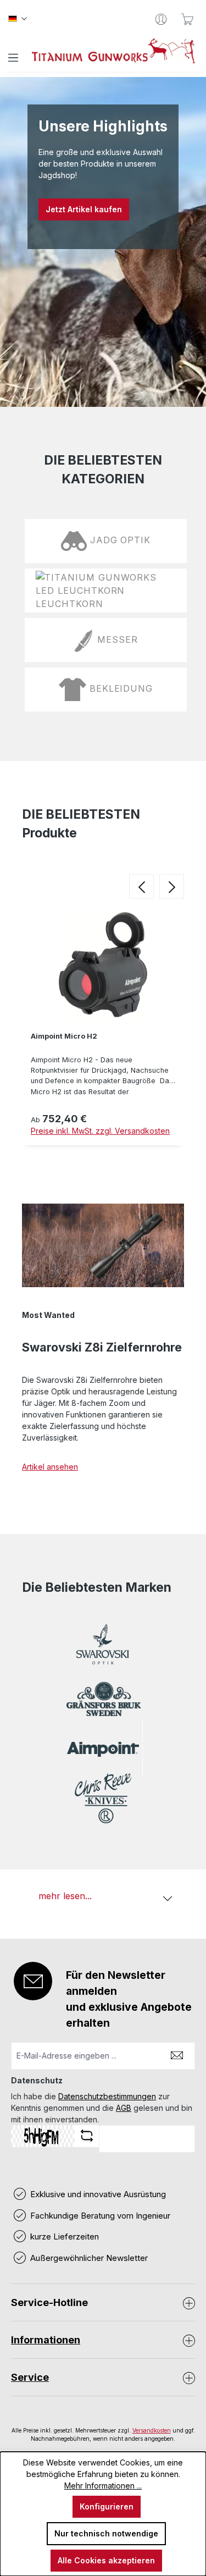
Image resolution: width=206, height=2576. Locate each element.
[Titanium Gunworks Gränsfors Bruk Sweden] (103, 1699)
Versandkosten (152, 2430)
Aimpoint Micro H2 (64, 1036)
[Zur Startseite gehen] (114, 51)
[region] (103, 1027)
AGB (124, 2108)
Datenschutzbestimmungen (107, 2096)
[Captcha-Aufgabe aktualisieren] (87, 2136)
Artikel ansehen (50, 1467)
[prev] (141, 887)
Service (30, 2377)
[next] (172, 887)
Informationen (46, 2340)
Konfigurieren (107, 2506)
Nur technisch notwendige (106, 2533)
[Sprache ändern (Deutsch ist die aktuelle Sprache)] (18, 19)
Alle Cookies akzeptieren (106, 2560)
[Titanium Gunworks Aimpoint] (103, 1749)
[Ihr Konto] (161, 19)
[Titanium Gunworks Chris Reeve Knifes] (103, 1798)
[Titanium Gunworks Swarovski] (103, 1650)
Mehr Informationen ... (103, 2486)
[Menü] (13, 58)
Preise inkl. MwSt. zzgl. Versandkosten (100, 1131)
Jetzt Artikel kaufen (84, 209)
